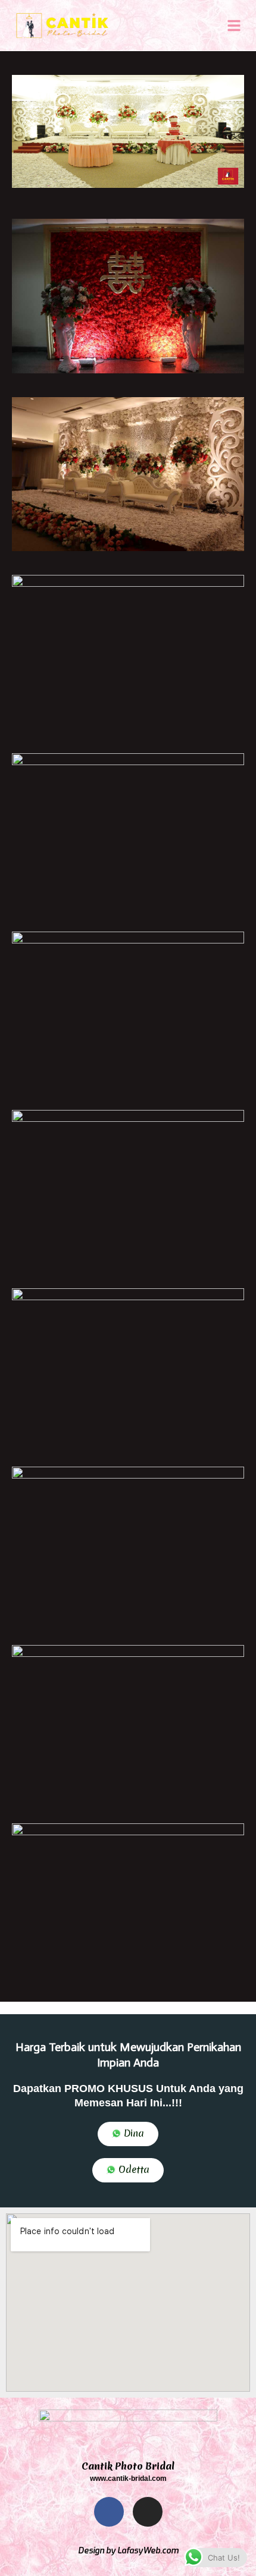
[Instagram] (148, 2512)
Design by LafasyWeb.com (128, 2551)
